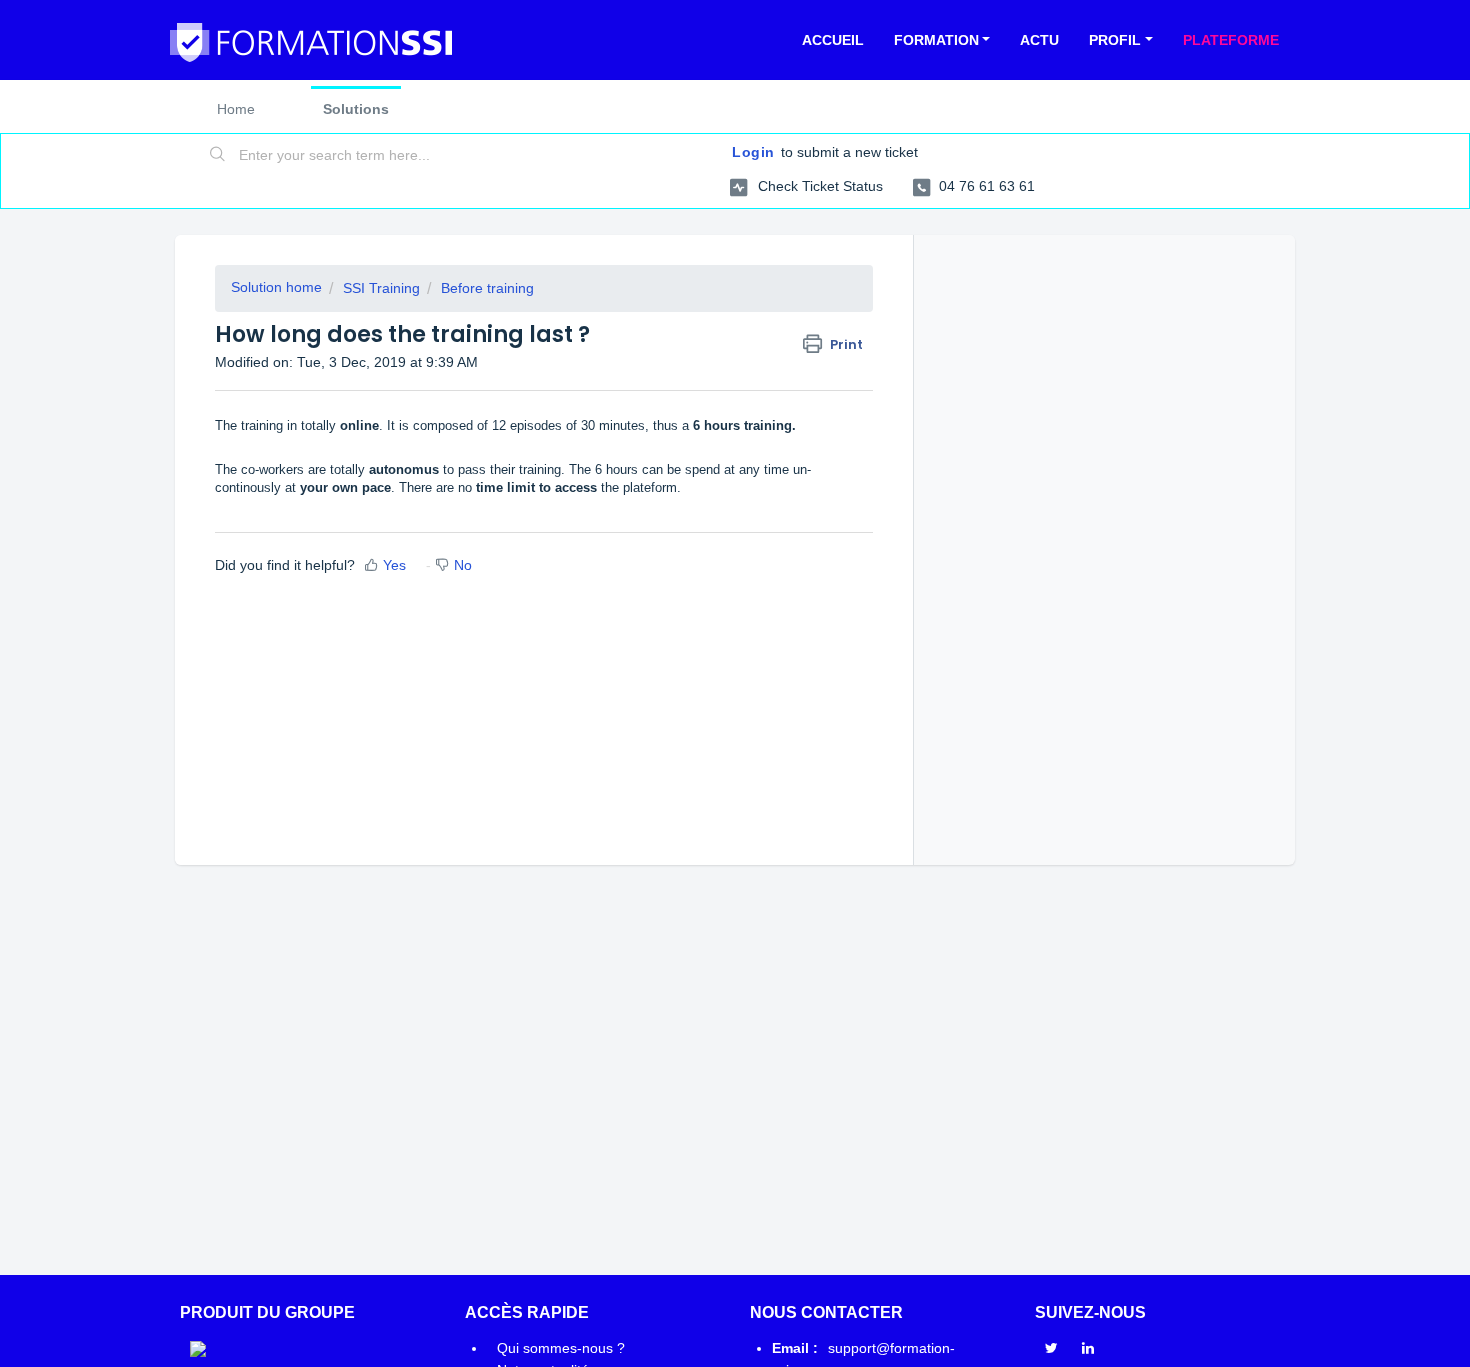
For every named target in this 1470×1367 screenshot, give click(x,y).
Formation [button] (936, 40)
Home (236, 109)
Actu (1039, 40)
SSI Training (381, 288)
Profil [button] (1115, 40)
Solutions (356, 109)
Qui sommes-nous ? (561, 1348)
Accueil (833, 40)
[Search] (218, 156)
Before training (487, 288)
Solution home (276, 287)
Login (753, 152)
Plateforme (1231, 40)
